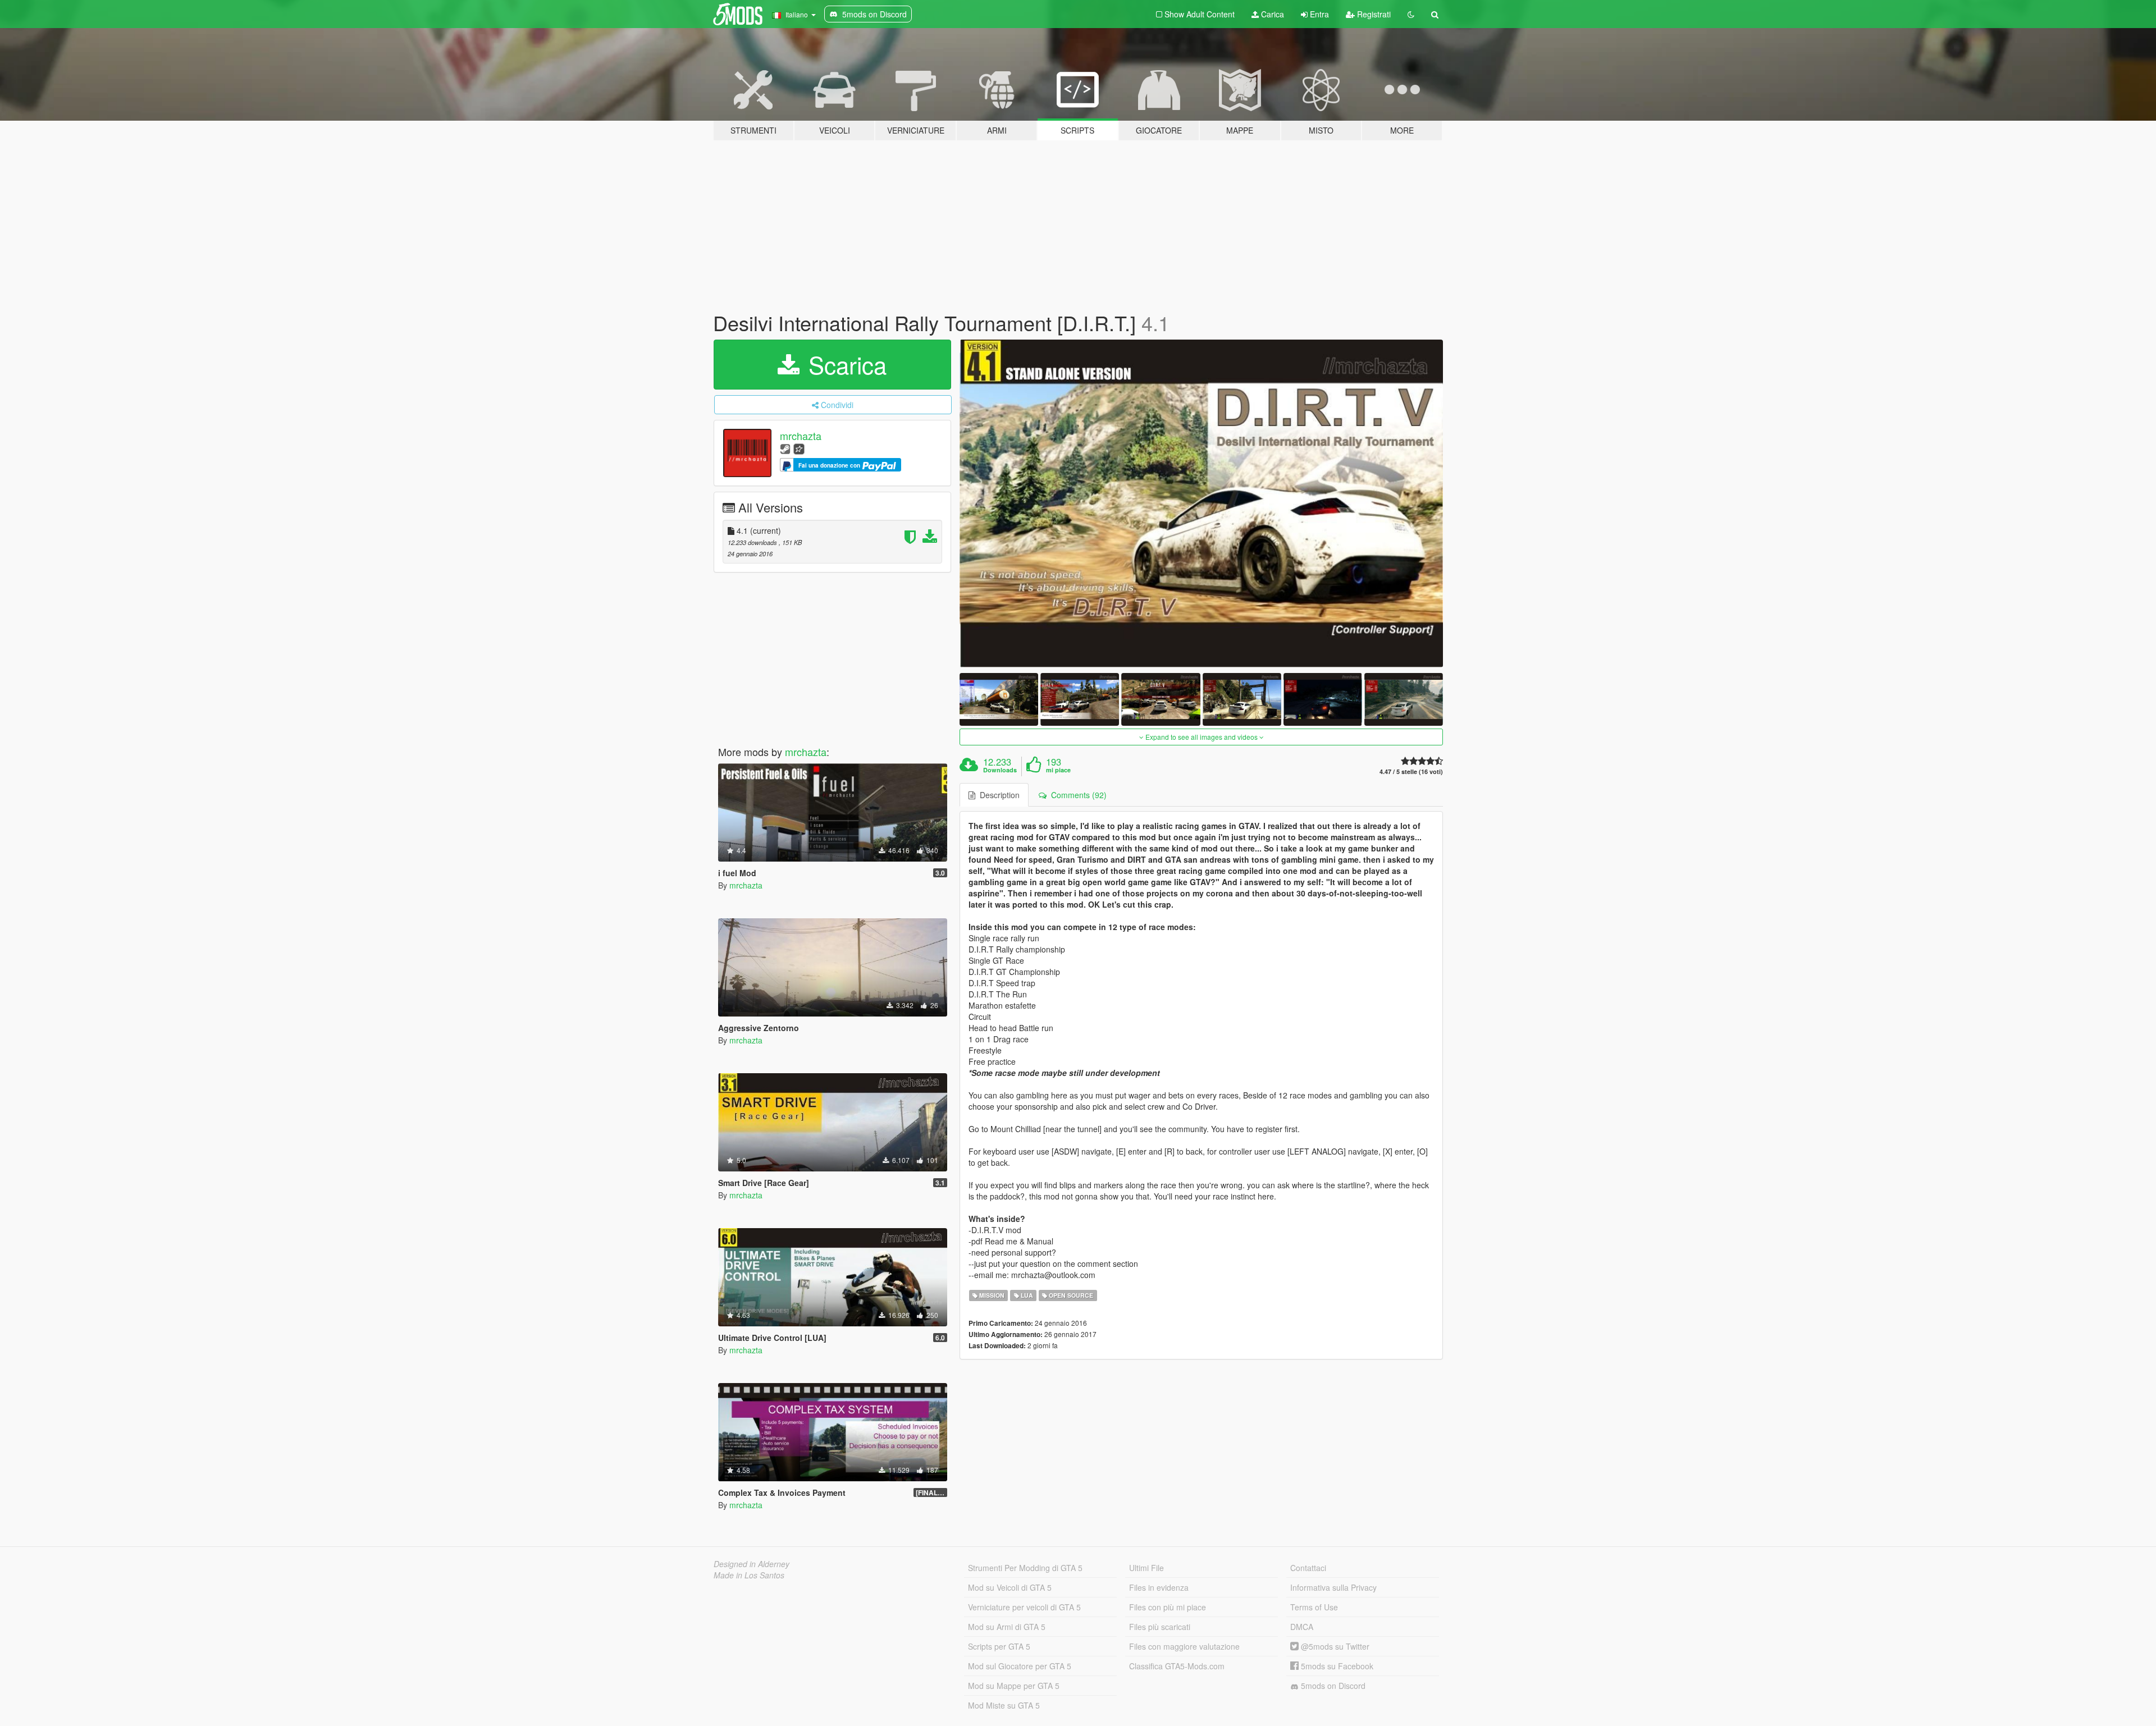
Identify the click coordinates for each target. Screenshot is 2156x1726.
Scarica (844, 364)
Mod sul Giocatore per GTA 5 (1020, 1666)
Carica (1271, 14)
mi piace (1058, 770)
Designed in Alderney (752, 1564)
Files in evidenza (1159, 1587)
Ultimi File (1146, 1568)
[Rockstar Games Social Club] (799, 448)
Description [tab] (997, 795)
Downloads (1000, 770)
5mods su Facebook (1336, 1666)
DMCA (1302, 1627)
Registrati (1373, 14)
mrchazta (801, 436)
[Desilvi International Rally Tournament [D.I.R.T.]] (1202, 504)
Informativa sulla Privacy (1333, 1587)
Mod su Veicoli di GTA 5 (1010, 1587)
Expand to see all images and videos (1202, 737)
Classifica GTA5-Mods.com (1177, 1666)
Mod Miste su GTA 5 (1004, 1705)
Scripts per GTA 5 (999, 1646)
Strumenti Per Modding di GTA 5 (1025, 1568)
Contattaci (1308, 1568)
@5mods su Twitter (1334, 1646)
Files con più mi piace (1168, 1607)
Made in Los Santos (749, 1575)
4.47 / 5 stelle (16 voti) (1411, 772)
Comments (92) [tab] (1077, 795)
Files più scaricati (1160, 1627)
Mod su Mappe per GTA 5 (1014, 1686)
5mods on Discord (1332, 1686)
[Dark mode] (1411, 14)
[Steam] (785, 448)
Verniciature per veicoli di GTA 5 (1024, 1607)
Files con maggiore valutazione (1184, 1646)
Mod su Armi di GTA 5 (1007, 1627)
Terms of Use (1314, 1607)
